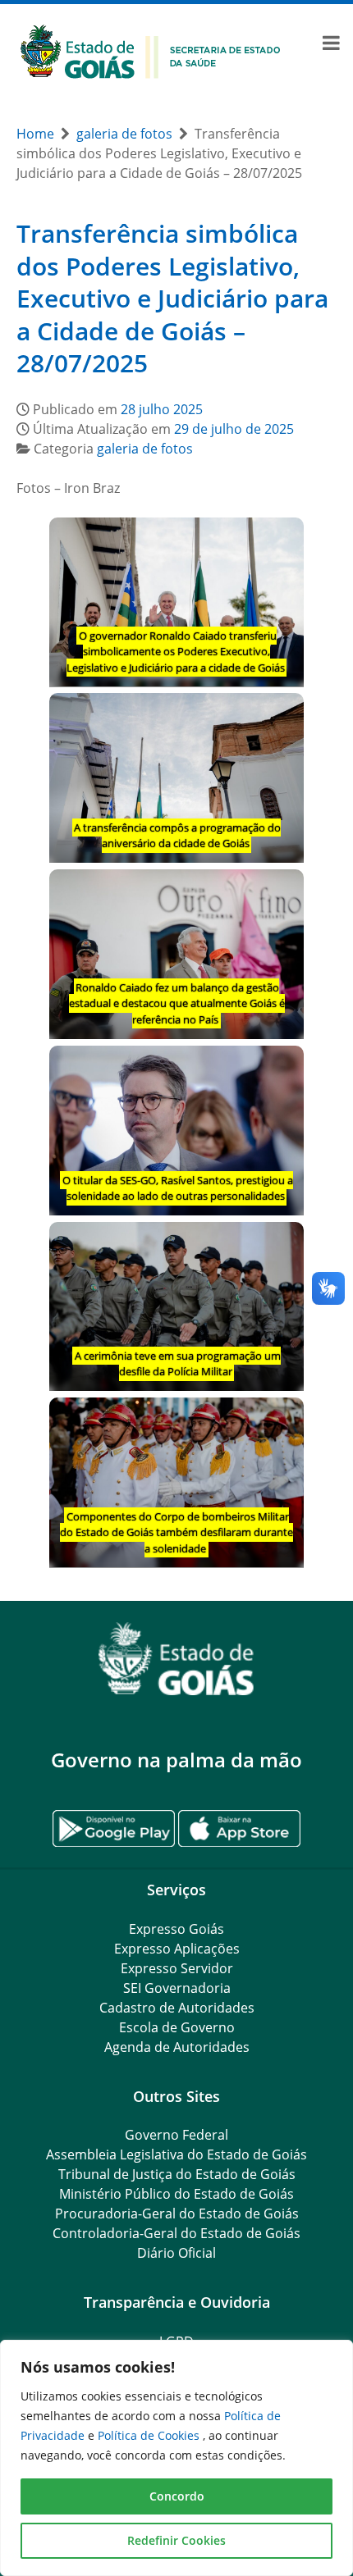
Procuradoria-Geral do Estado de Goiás (177, 2214)
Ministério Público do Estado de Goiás (176, 2194)
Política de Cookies (150, 2435)
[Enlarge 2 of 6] (282, 714)
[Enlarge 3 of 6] (282, 891)
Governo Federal (176, 2135)
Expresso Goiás (176, 1929)
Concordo (177, 2496)
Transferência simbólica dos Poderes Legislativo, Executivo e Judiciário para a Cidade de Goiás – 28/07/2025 (172, 298)
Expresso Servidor (177, 1968)
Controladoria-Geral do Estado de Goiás (176, 2233)
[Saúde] (151, 50)
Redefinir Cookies (176, 2540)
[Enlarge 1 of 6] (282, 539)
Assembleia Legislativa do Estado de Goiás (176, 2154)
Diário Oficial (176, 2253)
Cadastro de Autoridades (177, 2008)
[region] (176, 2458)
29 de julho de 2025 (234, 429)
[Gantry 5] (176, 1659)
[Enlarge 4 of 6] (282, 1067)
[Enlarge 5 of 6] (282, 1243)
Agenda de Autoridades (177, 2047)
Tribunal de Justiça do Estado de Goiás (177, 2174)
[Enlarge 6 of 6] (282, 1419)
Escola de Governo (177, 2027)
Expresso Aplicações (177, 1949)
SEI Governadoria (177, 1988)
